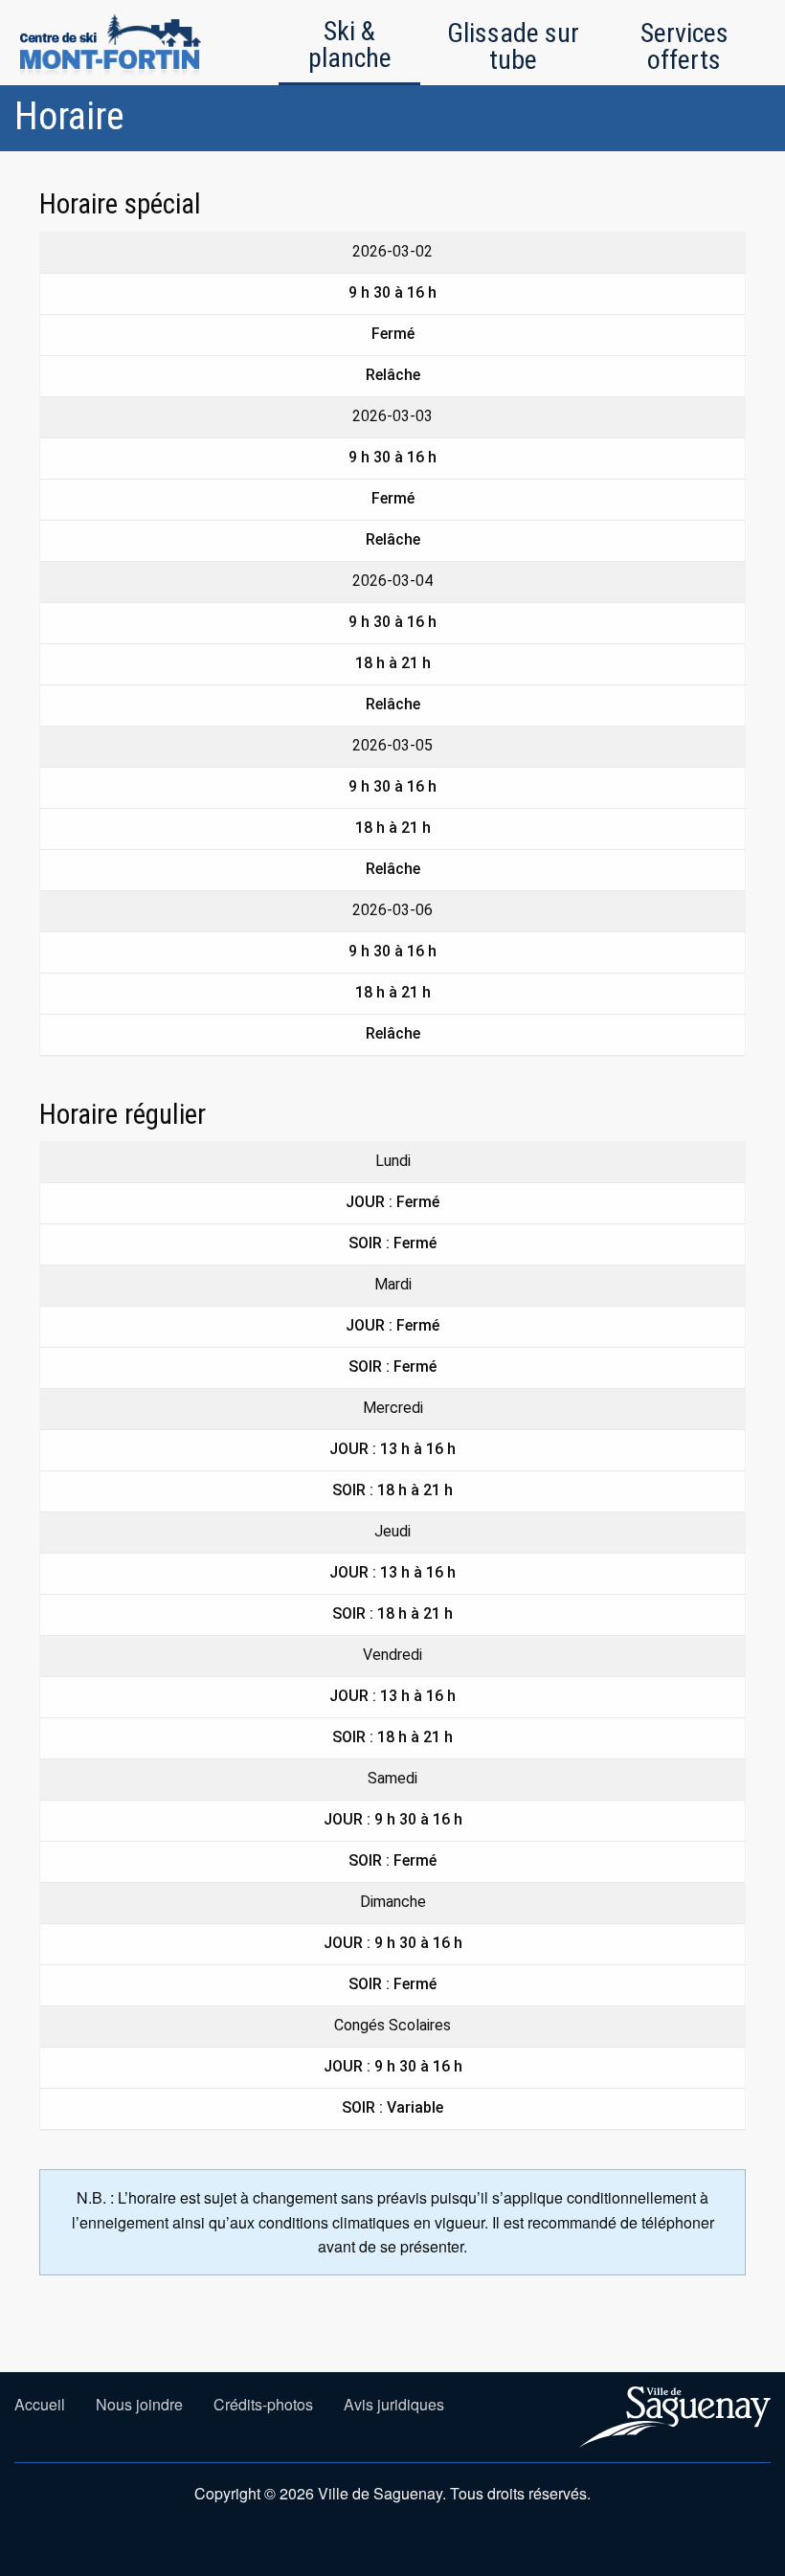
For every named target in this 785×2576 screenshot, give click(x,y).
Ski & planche (350, 45)
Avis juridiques (394, 2404)
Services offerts (684, 46)
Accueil (40, 2404)
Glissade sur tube (513, 46)
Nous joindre (139, 2404)
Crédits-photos (263, 2404)
